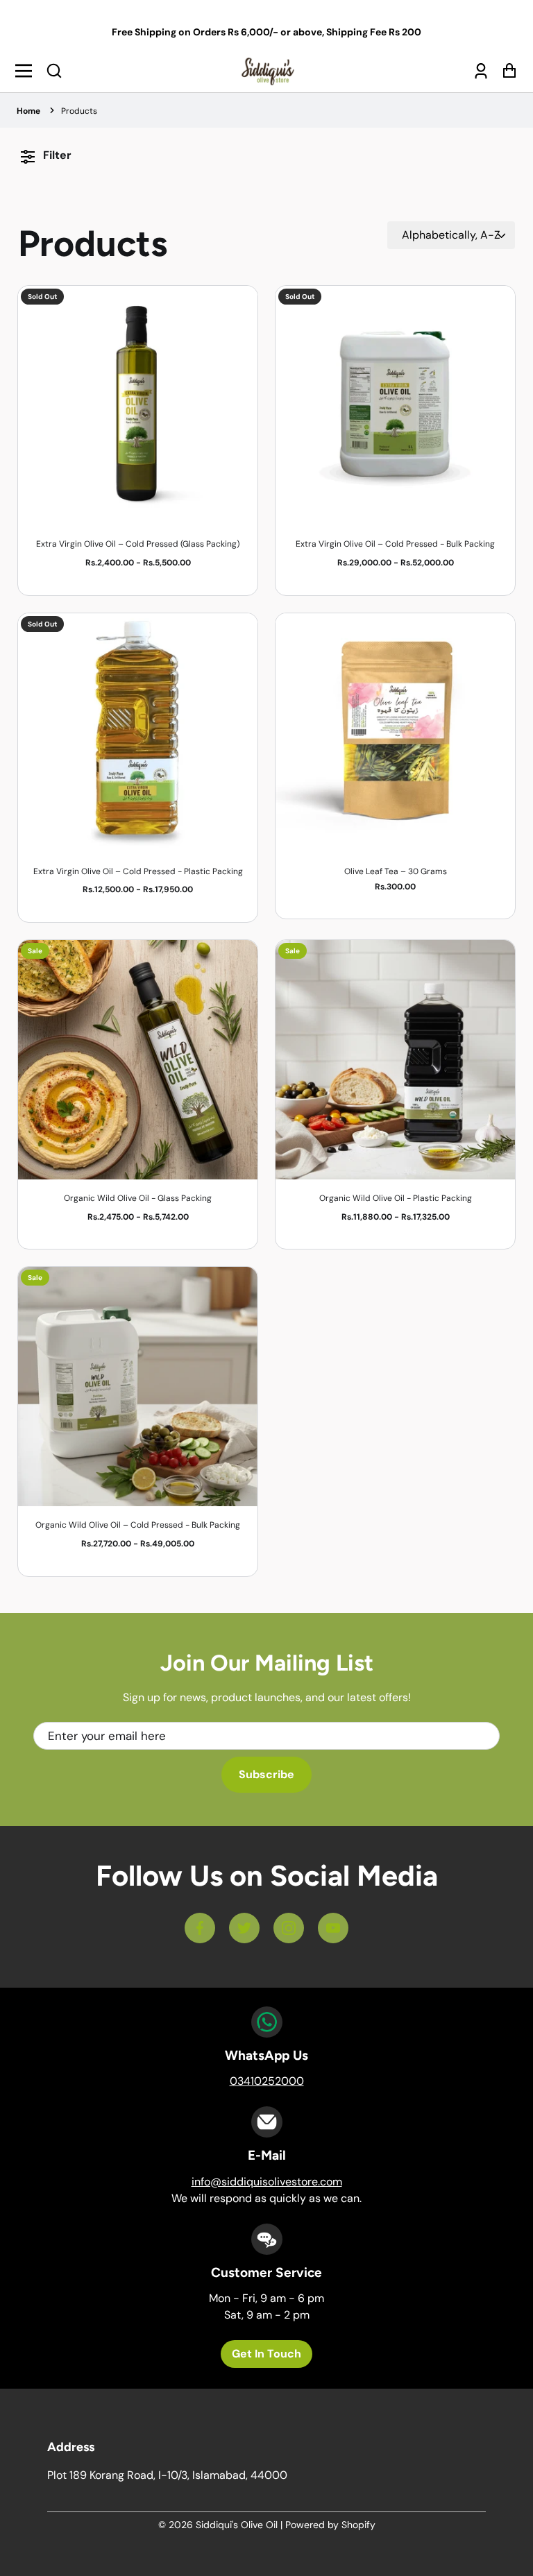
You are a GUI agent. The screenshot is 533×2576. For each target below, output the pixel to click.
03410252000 (267, 2081)
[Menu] (27, 71)
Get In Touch (266, 2354)
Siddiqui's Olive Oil (237, 2525)
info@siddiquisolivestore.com (267, 2182)
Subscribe (266, 1774)
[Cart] (506, 71)
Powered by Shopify (330, 2525)
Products (79, 111)
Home (28, 111)
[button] (54, 71)
